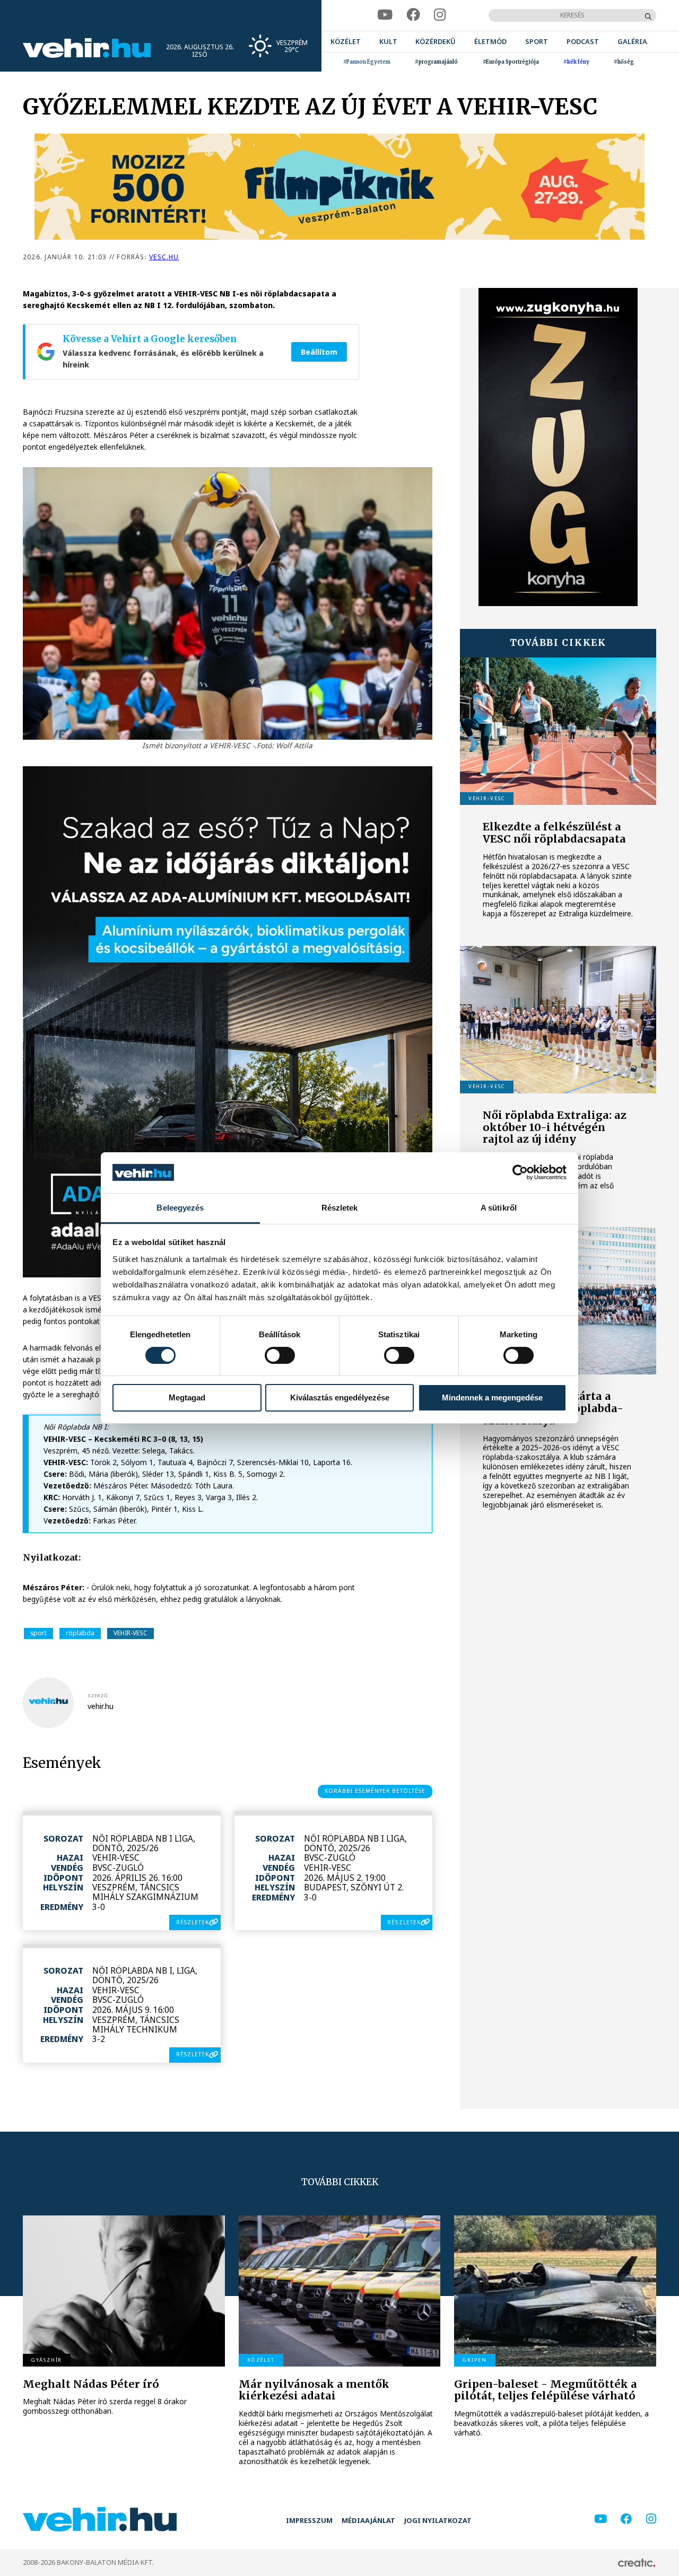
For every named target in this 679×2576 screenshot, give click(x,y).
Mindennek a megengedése (492, 1397)
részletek (193, 1922)
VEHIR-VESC (130, 1633)
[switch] (280, 1355)
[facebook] (413, 15)
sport (38, 1633)
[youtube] (385, 15)
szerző (98, 1696)
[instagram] (440, 15)
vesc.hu (164, 257)
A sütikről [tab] (499, 1208)
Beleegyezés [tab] (180, 1208)
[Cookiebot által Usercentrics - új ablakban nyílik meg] (520, 1172)
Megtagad (187, 1397)
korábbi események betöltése (375, 1791)
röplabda (80, 1633)
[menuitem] (346, 42)
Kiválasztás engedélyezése (340, 1397)
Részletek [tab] (340, 1208)
